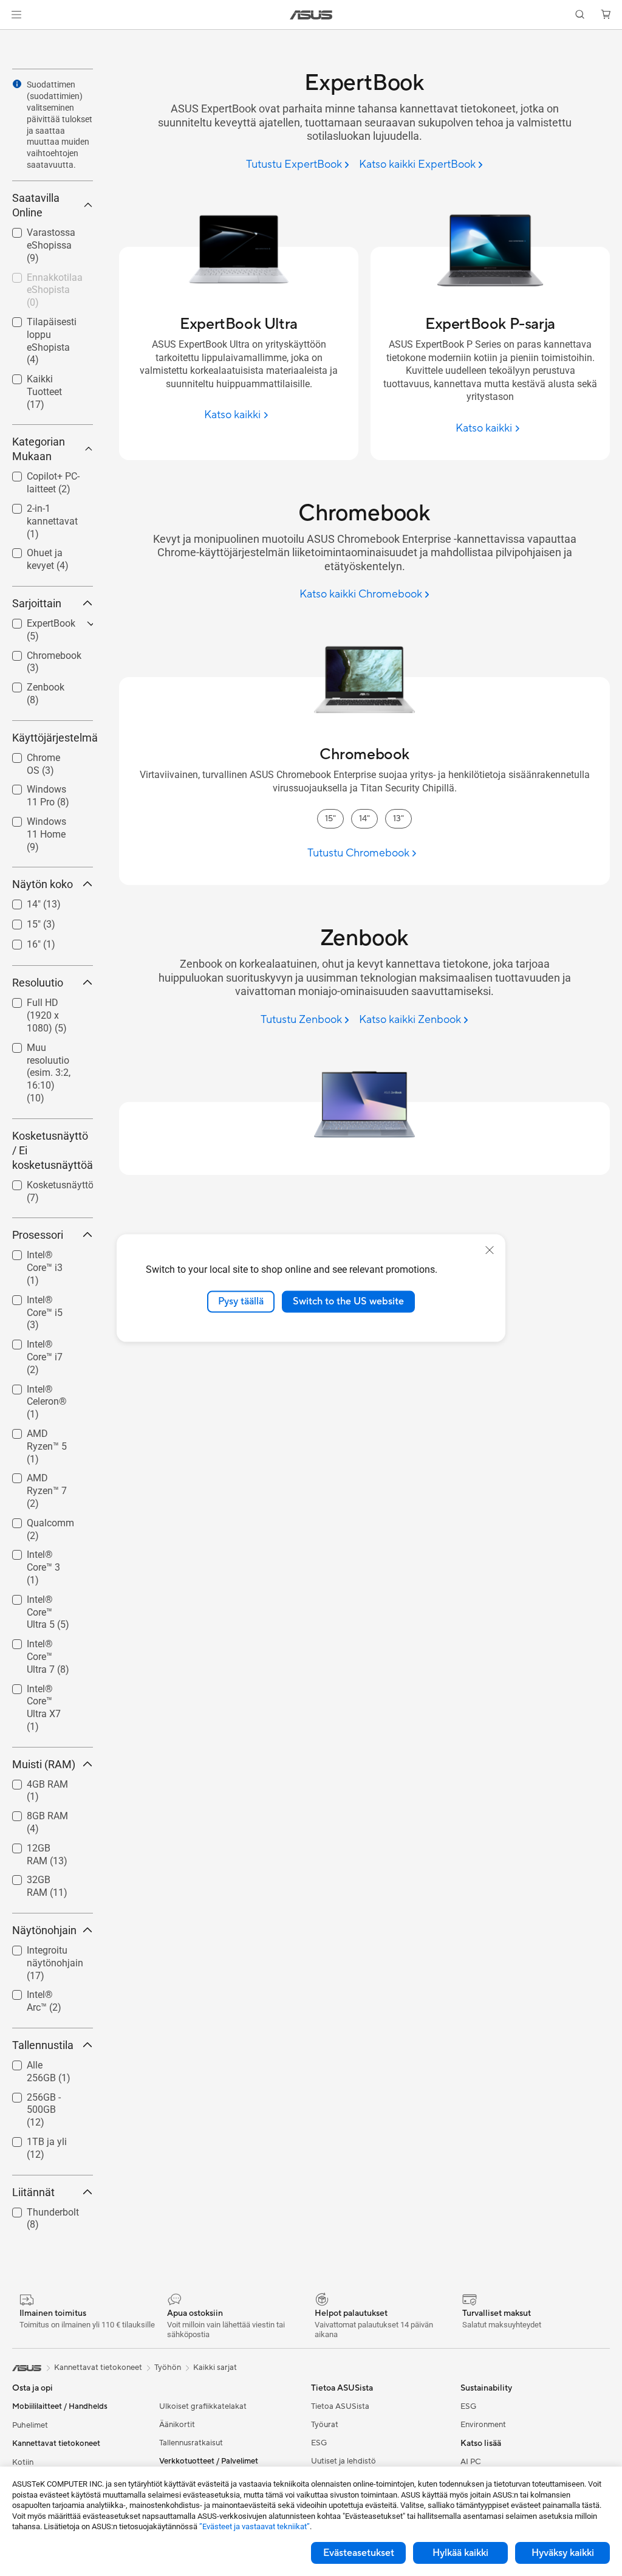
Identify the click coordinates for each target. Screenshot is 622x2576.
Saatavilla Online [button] (36, 205)
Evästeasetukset (359, 2553)
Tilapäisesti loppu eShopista (47, 324)
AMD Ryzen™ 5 (44, 1431)
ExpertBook (36, 620)
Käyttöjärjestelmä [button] (53, 738)
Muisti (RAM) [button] (44, 1764)
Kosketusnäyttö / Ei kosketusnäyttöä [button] (53, 1150)
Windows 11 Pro (47, 786)
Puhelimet (30, 2425)
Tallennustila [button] (43, 2045)
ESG (319, 2443)
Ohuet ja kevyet (45, 550)
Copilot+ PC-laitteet (39, 478)
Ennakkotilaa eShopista (40, 279)
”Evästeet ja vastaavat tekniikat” (255, 2526)
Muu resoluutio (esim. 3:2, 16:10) (44, 1049)
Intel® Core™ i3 (44, 1252)
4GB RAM (33, 1781)
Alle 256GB (36, 2062)
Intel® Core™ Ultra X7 (39, 1691)
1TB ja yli (32, 2139)
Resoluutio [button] (38, 983)
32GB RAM (36, 1877)
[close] (490, 1250)
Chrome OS (36, 755)
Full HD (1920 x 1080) (45, 1004)
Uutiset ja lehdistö (343, 2461)
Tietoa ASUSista (340, 2406)
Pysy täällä (241, 1301)
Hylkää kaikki (460, 2553)
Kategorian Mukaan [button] (39, 449)
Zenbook (31, 684)
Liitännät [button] (33, 2192)
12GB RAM (36, 1845)
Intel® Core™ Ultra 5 (39, 1601)
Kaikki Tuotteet (44, 376)
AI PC (471, 2462)
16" (19, 941)
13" (398, 819)
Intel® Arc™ (36, 1992)
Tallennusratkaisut (191, 2443)
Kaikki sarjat (215, 2368)
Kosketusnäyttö (46, 1182)
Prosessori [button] (38, 1235)
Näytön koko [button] (43, 884)
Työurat (325, 2425)
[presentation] (17, 84)
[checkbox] (50, 342)
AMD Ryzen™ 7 (44, 1475)
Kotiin (23, 2462)
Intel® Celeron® (46, 1386)
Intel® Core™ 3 (43, 1551)
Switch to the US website (348, 1301)
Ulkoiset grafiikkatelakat (203, 2406)
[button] (16, 15)
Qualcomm (36, 1520)
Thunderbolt (38, 2209)
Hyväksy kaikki (563, 2553)
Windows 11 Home (39, 823)
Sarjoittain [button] (37, 603)
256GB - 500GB (45, 2094)
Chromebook (39, 653)
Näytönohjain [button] (44, 1930)
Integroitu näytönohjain (40, 1952)
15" (19, 921)
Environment (483, 2425)
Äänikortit (177, 2425)
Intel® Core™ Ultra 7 (39, 1646)
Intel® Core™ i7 (44, 1341)
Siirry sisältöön (15, 37)
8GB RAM (33, 1813)
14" (19, 901)
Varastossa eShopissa (36, 234)
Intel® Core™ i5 (44, 1297)
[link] (311, 15)
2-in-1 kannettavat (38, 510)
